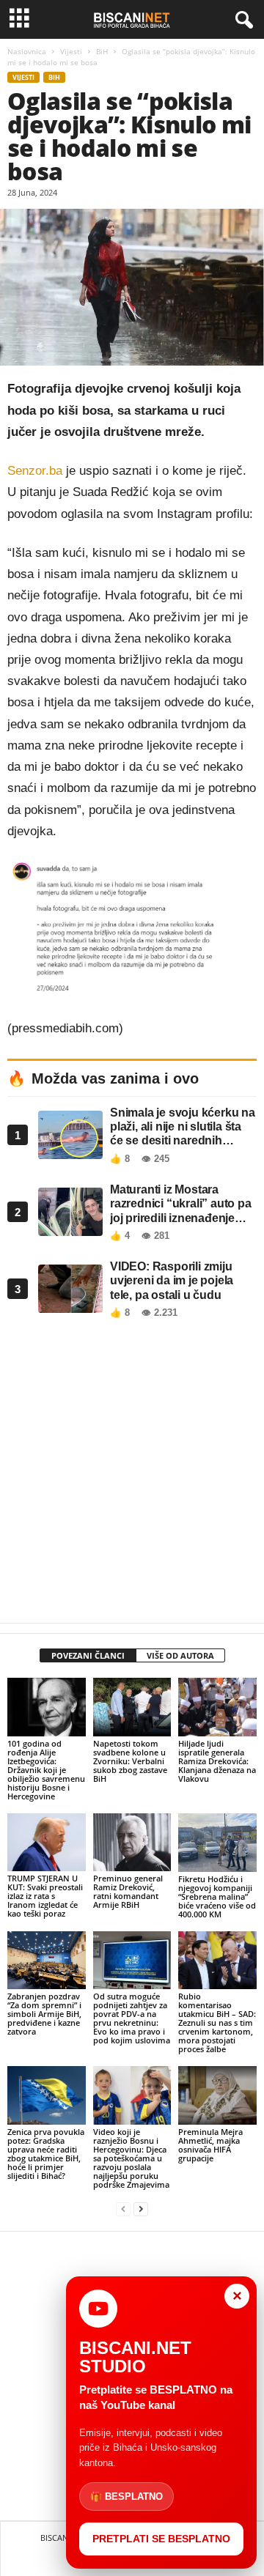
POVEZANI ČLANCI (88, 1655)
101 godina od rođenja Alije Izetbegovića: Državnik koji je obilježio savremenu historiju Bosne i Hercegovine (46, 1770)
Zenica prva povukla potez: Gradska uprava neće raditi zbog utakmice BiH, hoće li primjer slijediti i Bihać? (46, 2154)
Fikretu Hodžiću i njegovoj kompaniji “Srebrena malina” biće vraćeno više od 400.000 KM (217, 1896)
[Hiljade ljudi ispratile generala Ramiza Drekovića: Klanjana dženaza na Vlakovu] (217, 1707)
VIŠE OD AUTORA (180, 1655)
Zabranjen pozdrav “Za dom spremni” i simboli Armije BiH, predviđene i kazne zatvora (44, 2014)
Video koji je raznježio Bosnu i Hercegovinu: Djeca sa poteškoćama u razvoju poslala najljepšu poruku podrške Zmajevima (131, 2158)
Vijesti (71, 51)
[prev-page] (123, 2209)
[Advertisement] (132, 1475)
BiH (102, 51)
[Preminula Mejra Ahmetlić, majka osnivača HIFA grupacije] (217, 2095)
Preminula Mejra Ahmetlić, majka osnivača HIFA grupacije (210, 2145)
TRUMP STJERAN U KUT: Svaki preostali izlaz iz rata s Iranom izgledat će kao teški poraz (45, 1896)
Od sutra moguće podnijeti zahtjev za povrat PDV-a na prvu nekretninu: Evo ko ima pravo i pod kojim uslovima (132, 2018)
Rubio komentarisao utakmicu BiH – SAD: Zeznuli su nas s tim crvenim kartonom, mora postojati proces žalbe (217, 2022)
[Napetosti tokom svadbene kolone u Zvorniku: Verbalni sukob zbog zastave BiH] (132, 1707)
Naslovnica (27, 51)
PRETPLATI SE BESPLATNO (161, 2539)
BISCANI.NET (64, 2538)
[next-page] (141, 2209)
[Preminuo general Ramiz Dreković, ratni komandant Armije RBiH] (132, 1842)
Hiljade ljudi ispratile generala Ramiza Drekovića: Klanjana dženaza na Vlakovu (217, 1761)
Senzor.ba (37, 471)
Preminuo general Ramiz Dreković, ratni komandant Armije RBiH (128, 1891)
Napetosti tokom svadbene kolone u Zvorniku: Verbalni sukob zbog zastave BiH (130, 1761)
